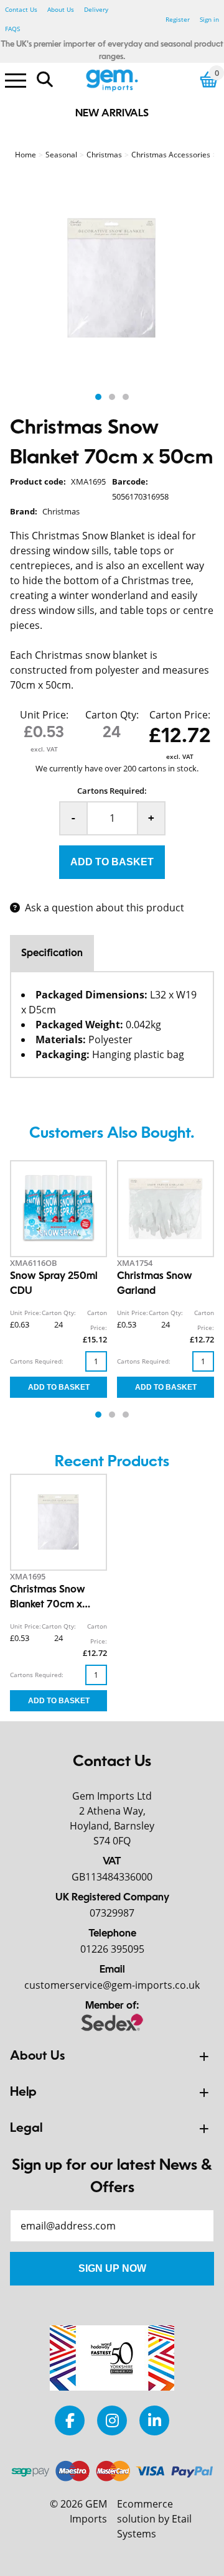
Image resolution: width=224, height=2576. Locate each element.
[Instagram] (112, 2420)
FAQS (12, 29)
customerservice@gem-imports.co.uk (112, 1985)
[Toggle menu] (16, 80)
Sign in (209, 19)
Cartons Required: (112, 791)
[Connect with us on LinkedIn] (154, 2420)
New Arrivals (112, 114)
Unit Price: (44, 715)
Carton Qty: (112, 715)
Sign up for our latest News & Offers (112, 2177)
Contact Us (21, 9)
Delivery (96, 9)
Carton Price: (180, 715)
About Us (61, 9)
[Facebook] (70, 2420)
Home (26, 155)
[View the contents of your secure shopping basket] (209, 79)
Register (178, 19)
